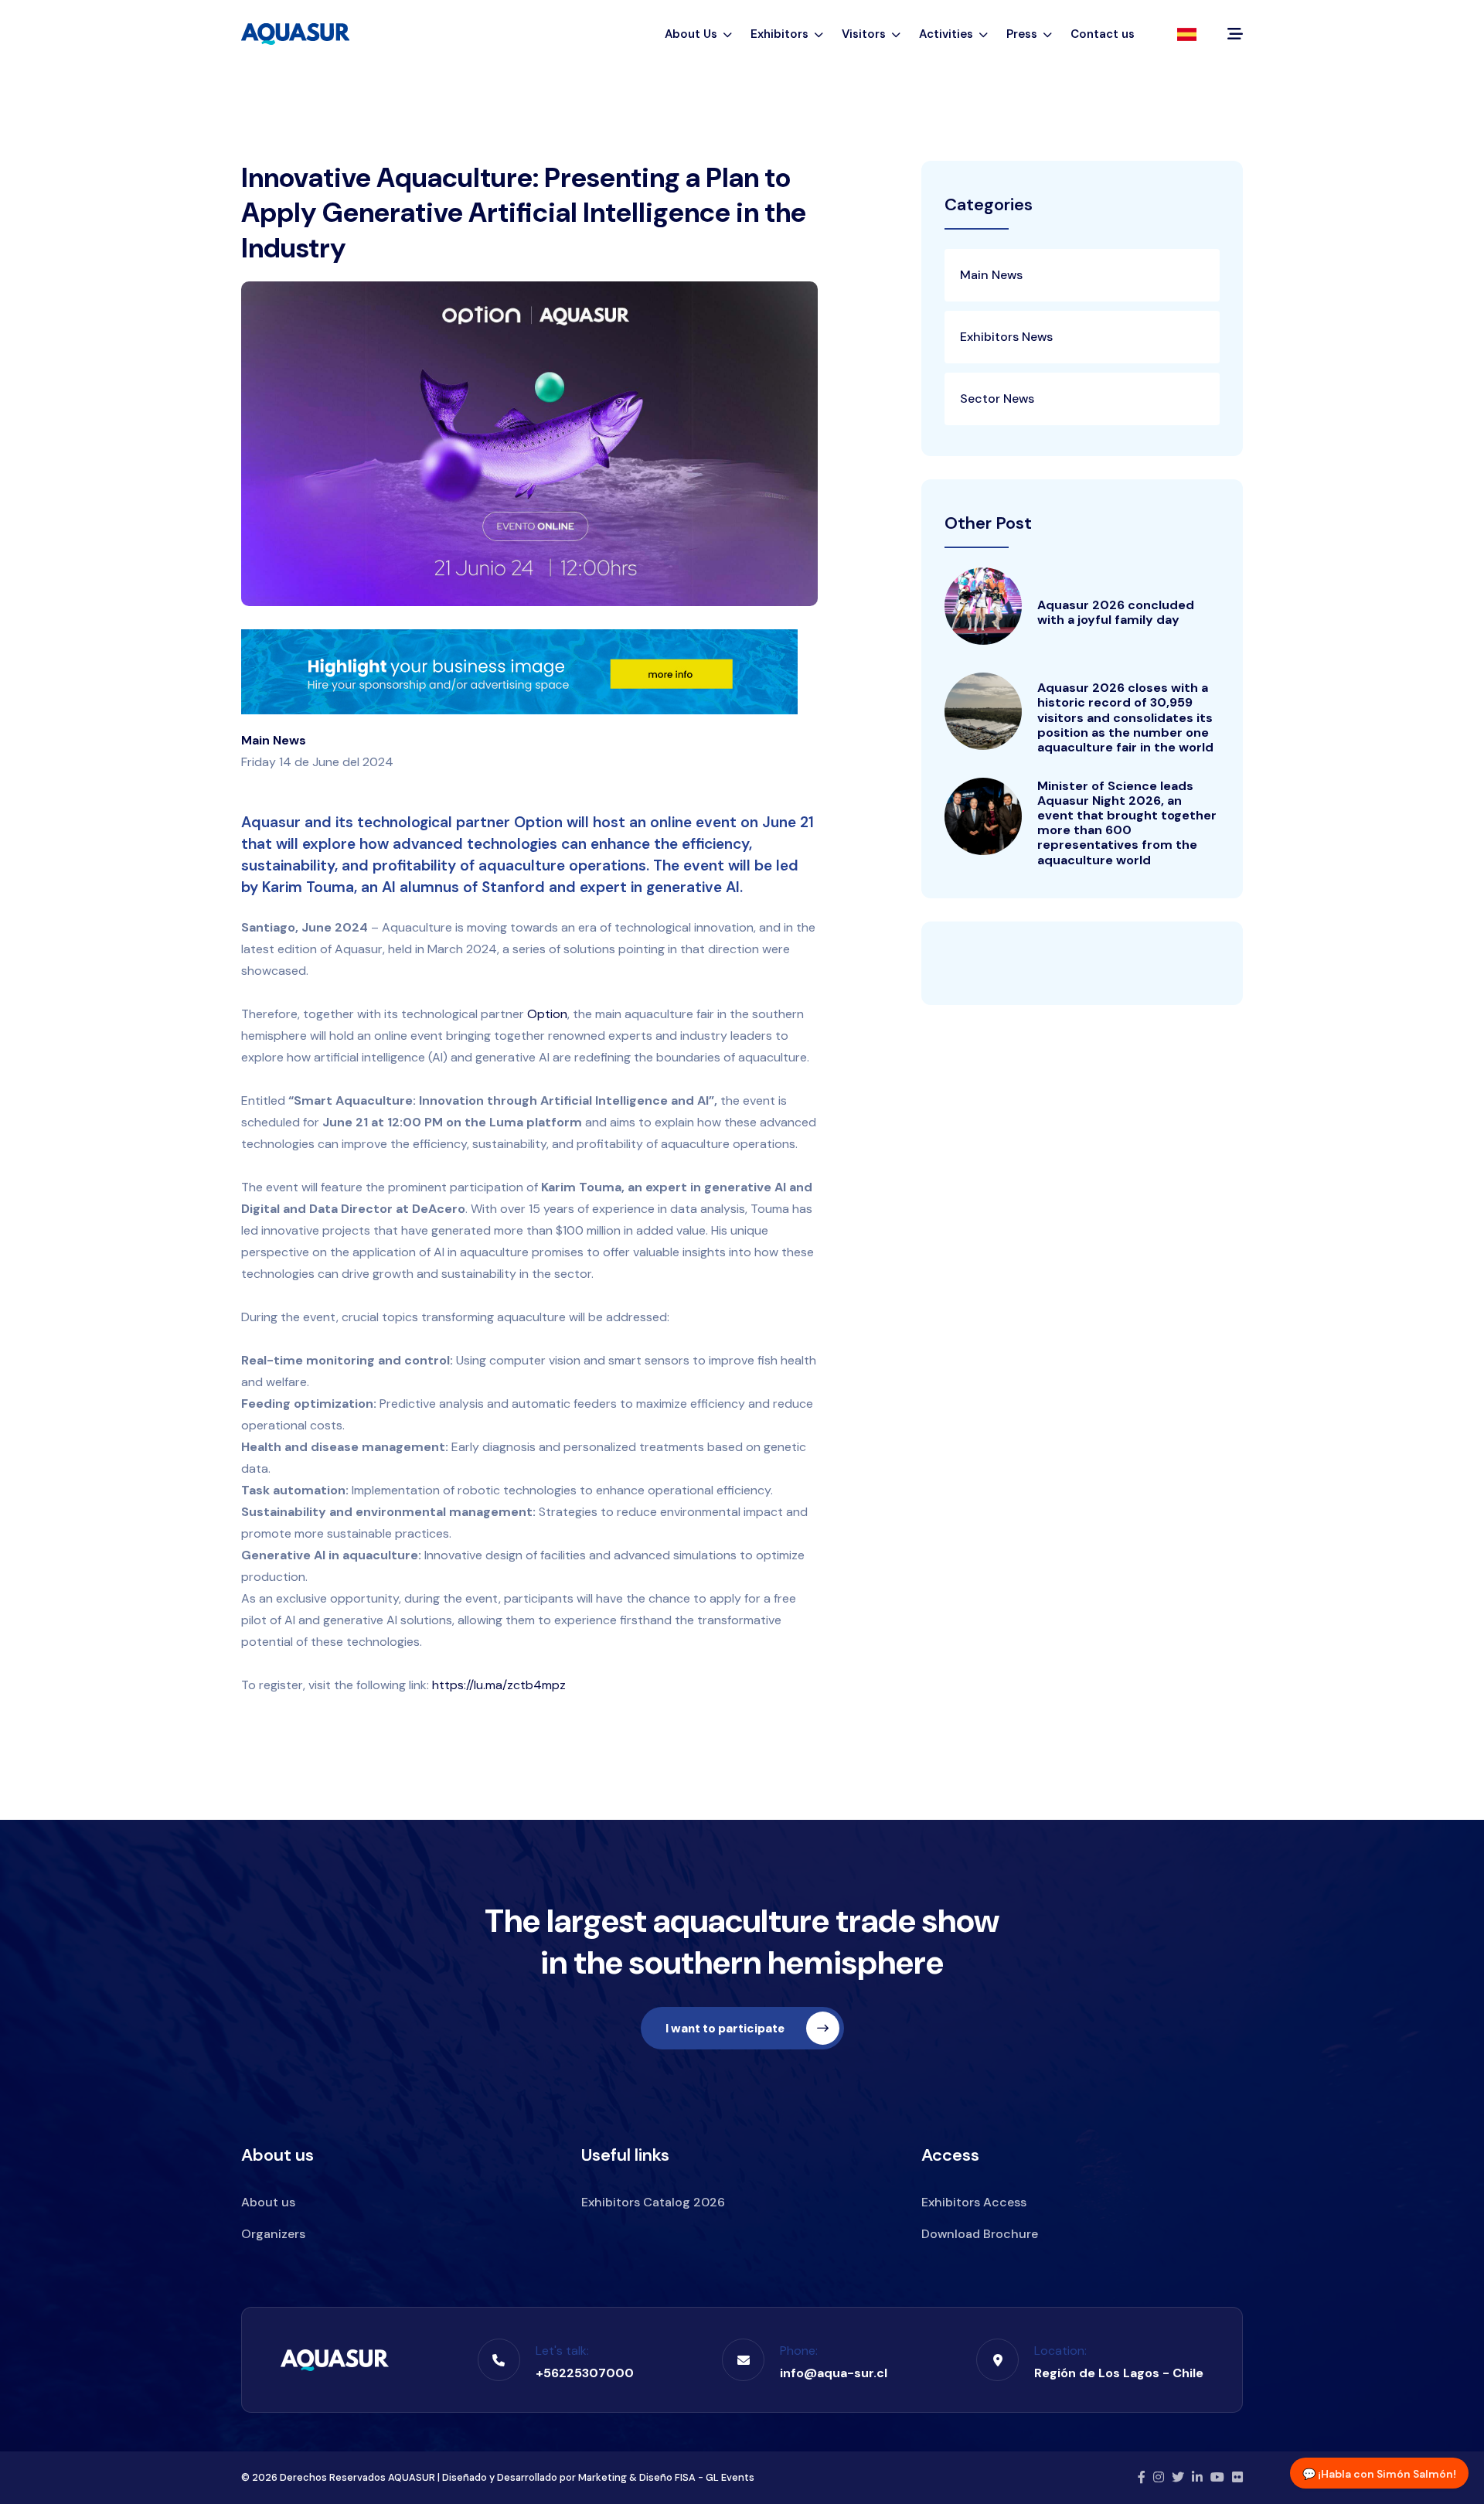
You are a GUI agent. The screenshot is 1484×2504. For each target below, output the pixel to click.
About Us (693, 34)
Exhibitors (781, 34)
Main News (274, 740)
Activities (948, 34)
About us (268, 2202)
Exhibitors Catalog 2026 (653, 2202)
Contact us (1103, 34)
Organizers (273, 2234)
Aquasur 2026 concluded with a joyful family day (1116, 612)
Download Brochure (980, 2234)
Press (1023, 34)
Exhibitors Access (974, 2202)
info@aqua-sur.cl (834, 2373)
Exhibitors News (1006, 337)
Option (547, 1014)
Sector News (997, 399)
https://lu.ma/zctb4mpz (499, 1685)
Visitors (865, 34)
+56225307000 (585, 2373)
